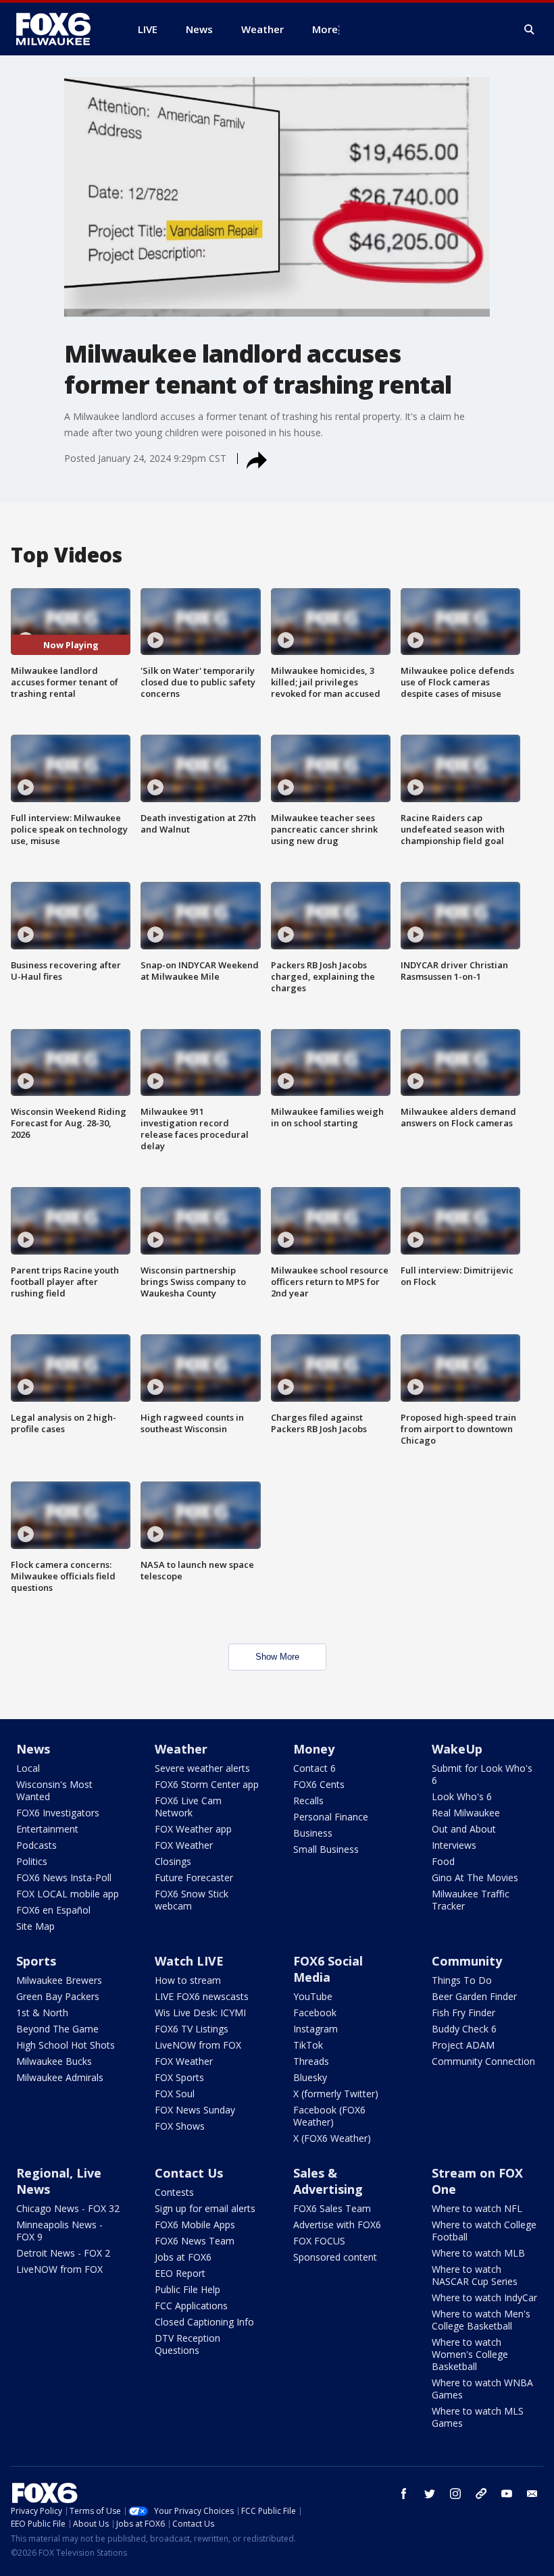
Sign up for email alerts (205, 2208)
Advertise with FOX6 (337, 2225)
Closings (173, 1861)
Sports (36, 1961)
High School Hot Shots (66, 2045)
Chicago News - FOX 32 (68, 2208)
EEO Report (180, 2273)
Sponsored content (335, 2257)
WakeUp (457, 1749)
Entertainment (47, 1829)
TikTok (308, 2045)
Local (28, 1768)
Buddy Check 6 (464, 2029)
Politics (32, 1861)
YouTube (313, 1996)
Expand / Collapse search (530, 30)
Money (314, 1749)
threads (481, 2494)
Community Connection (483, 2061)
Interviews (454, 1845)
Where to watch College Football (484, 2231)
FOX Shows (180, 2126)
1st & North (42, 2013)
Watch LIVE (189, 1961)
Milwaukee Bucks (54, 2061)
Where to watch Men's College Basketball (481, 2320)
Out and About (464, 1829)
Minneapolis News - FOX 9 (59, 2231)
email (532, 2494)
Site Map (35, 1926)
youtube (507, 2494)
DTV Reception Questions (187, 2344)
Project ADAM (463, 2045)
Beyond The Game (57, 2029)
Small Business (326, 1849)
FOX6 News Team (195, 2241)
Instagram (316, 2029)
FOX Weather (184, 1845)
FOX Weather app (193, 1829)
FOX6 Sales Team (332, 2208)
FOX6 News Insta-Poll (64, 1877)
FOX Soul (175, 2094)
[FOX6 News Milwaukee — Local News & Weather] (61, 29)
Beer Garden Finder (474, 1996)
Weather (181, 1749)
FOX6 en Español (53, 1910)
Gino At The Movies (475, 1877)
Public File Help (187, 2289)
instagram (455, 2494)
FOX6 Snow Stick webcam (192, 1900)
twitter (430, 2494)
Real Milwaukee (466, 1813)
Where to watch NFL (477, 2208)
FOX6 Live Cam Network (188, 1807)
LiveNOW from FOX (198, 2045)
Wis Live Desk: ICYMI (200, 2013)
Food (443, 1861)
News (33, 1749)
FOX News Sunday (195, 2110)
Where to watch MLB (478, 2253)
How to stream (188, 1980)
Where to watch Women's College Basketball (470, 2354)
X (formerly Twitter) (336, 2094)
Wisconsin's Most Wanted (54, 1790)
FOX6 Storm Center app (207, 1784)
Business (313, 1833)
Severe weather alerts (202, 1768)
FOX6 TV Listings (192, 2029)
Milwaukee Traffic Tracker (471, 1900)
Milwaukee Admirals (60, 2077)
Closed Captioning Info (204, 2322)
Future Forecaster (194, 1877)
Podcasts (36, 1845)
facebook (404, 2494)
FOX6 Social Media (328, 1969)
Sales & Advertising (328, 2181)
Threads (311, 2061)
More (325, 29)
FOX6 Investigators (58, 1813)
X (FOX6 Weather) (332, 2138)
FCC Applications (191, 2306)
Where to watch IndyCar (484, 2297)
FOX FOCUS (319, 2241)
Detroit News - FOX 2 (63, 2253)
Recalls (308, 1800)
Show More (277, 1657)
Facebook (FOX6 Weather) (329, 2116)
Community (467, 1961)
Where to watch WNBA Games (482, 2389)
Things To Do (462, 1980)
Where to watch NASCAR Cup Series (475, 2275)
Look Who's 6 (462, 1796)
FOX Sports (179, 2077)
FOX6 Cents (319, 1784)
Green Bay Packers (58, 1996)
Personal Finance (331, 1817)
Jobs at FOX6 (183, 2257)
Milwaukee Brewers (59, 1980)
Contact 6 (314, 1768)
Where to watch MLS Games (478, 2417)
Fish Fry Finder (463, 2013)
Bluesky (310, 2077)
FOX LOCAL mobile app (68, 1894)
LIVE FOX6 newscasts (202, 1996)
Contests (174, 2192)
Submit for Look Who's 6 (482, 1774)
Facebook (315, 2013)
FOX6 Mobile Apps (195, 2225)
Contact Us (189, 2173)
